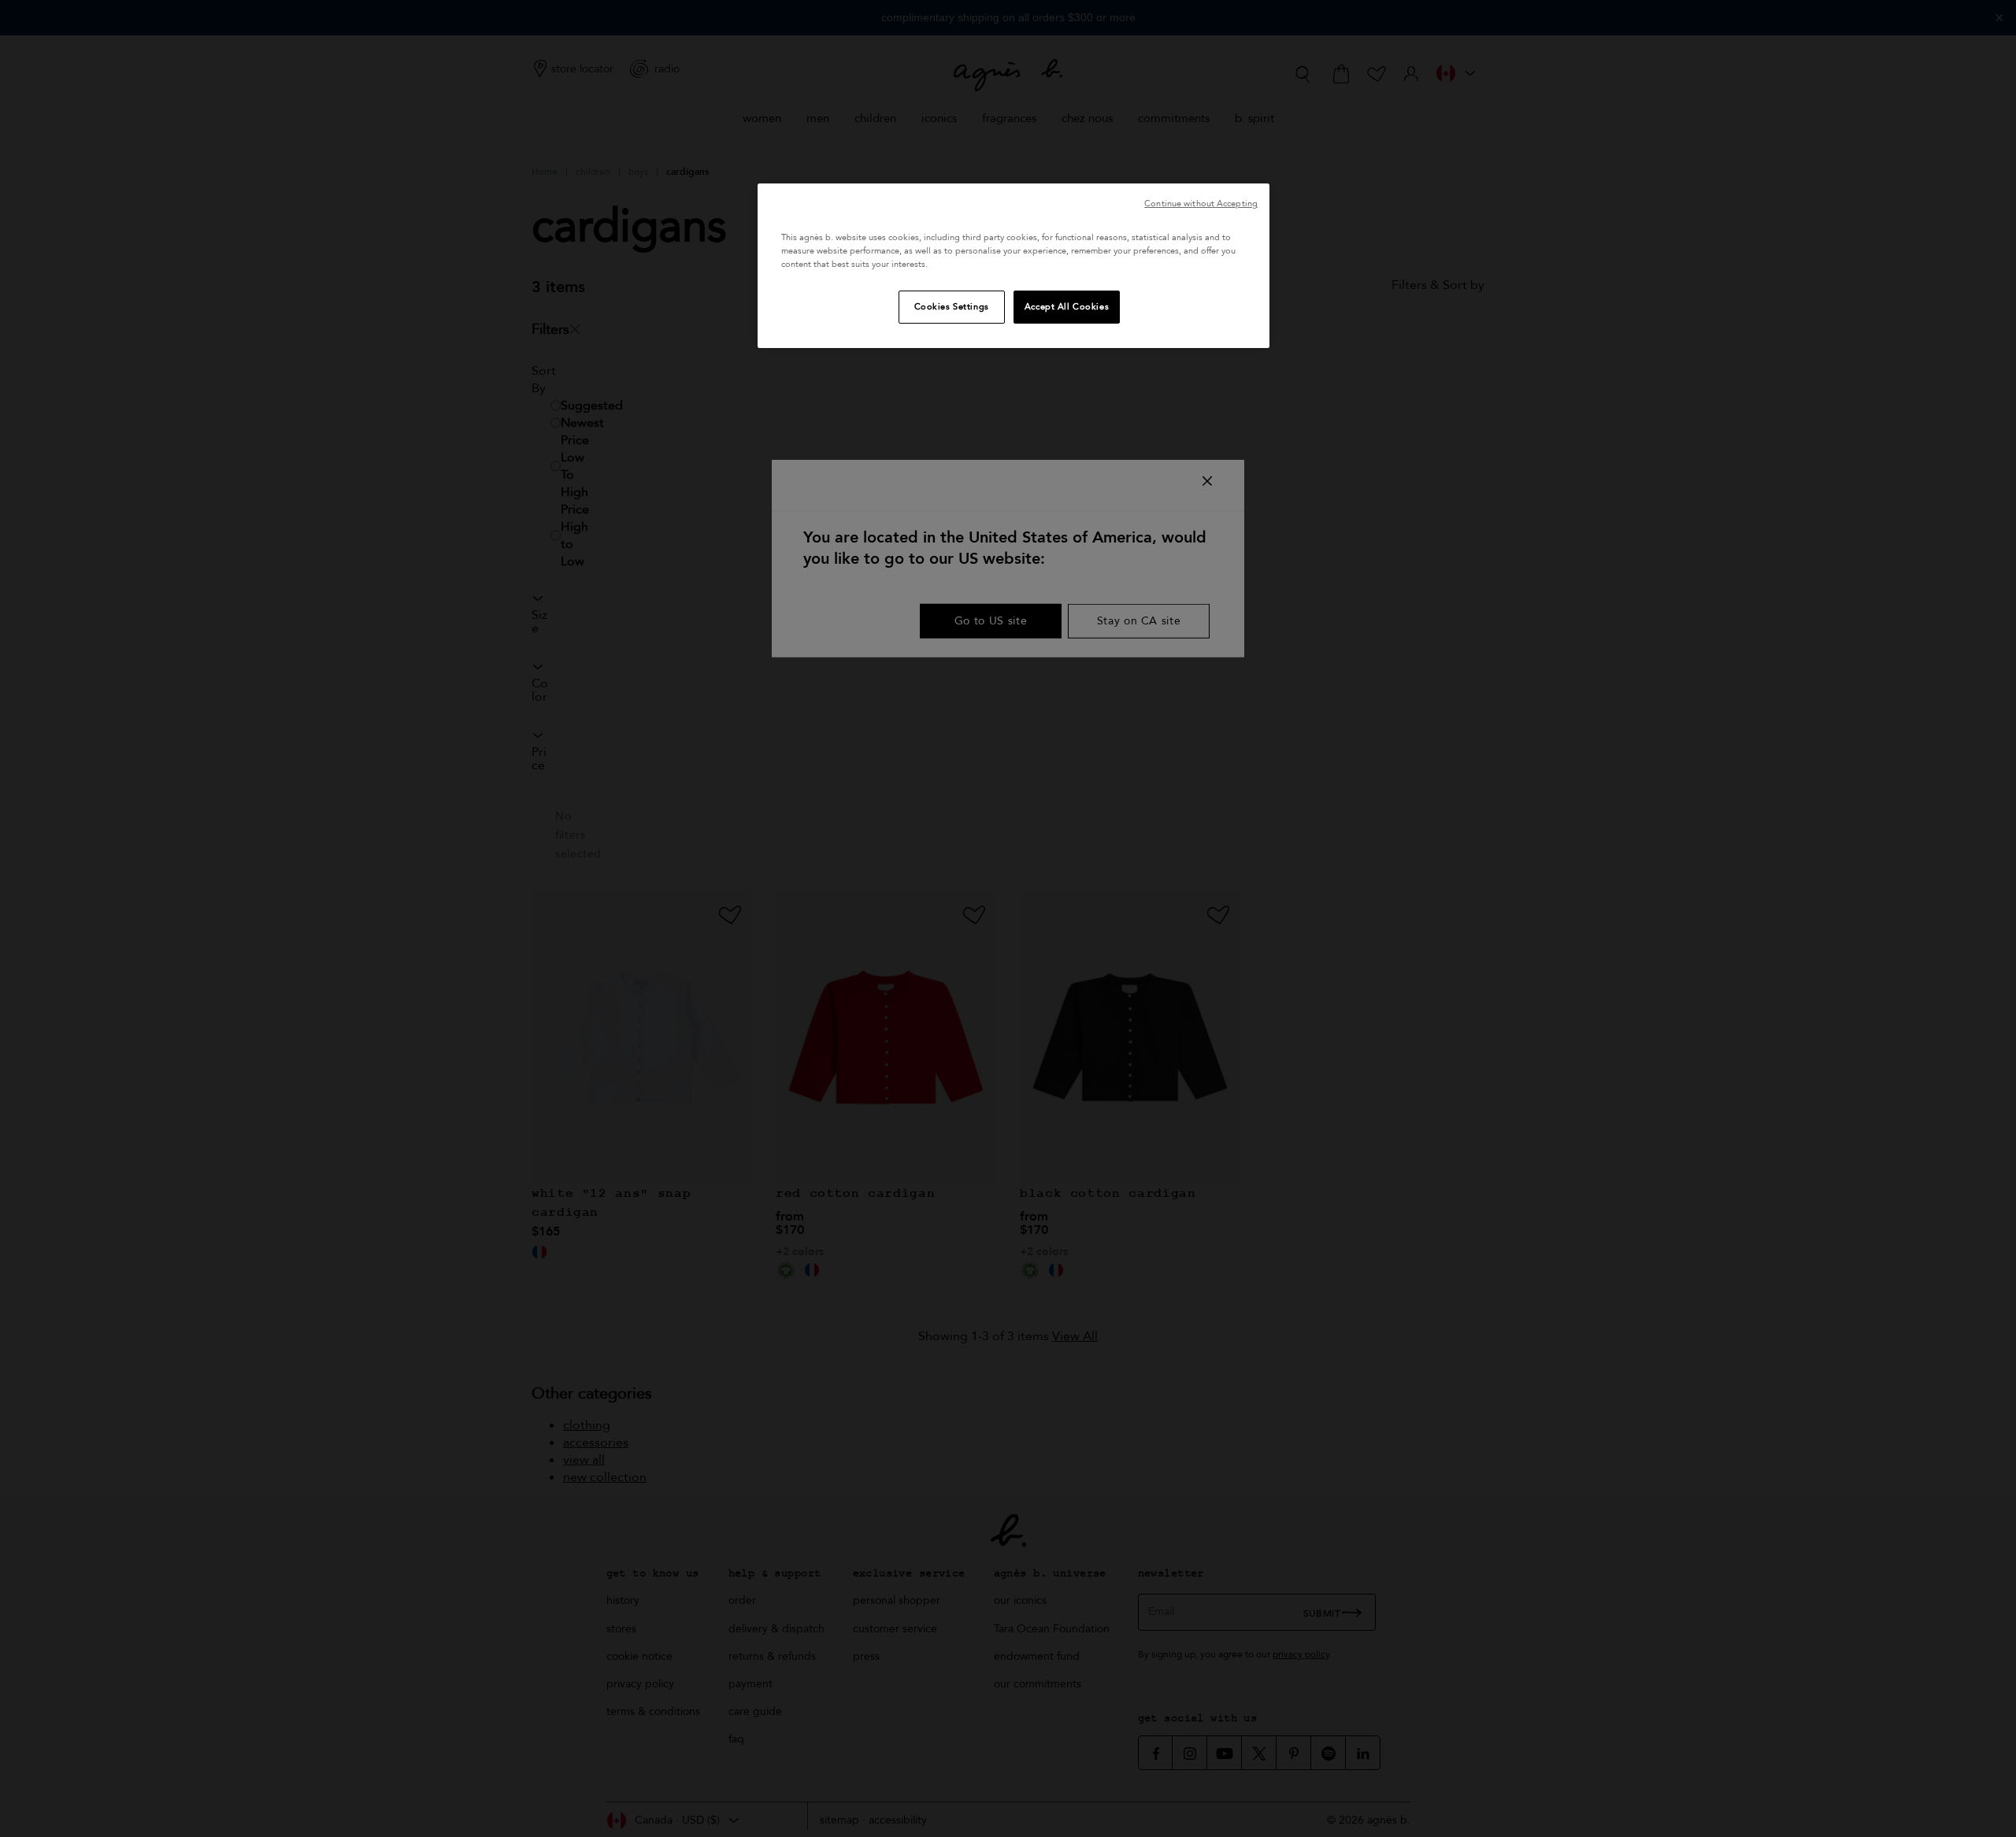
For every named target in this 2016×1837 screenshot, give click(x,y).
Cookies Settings (952, 307)
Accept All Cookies (1067, 307)
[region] (1014, 266)
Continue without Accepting (1201, 204)
